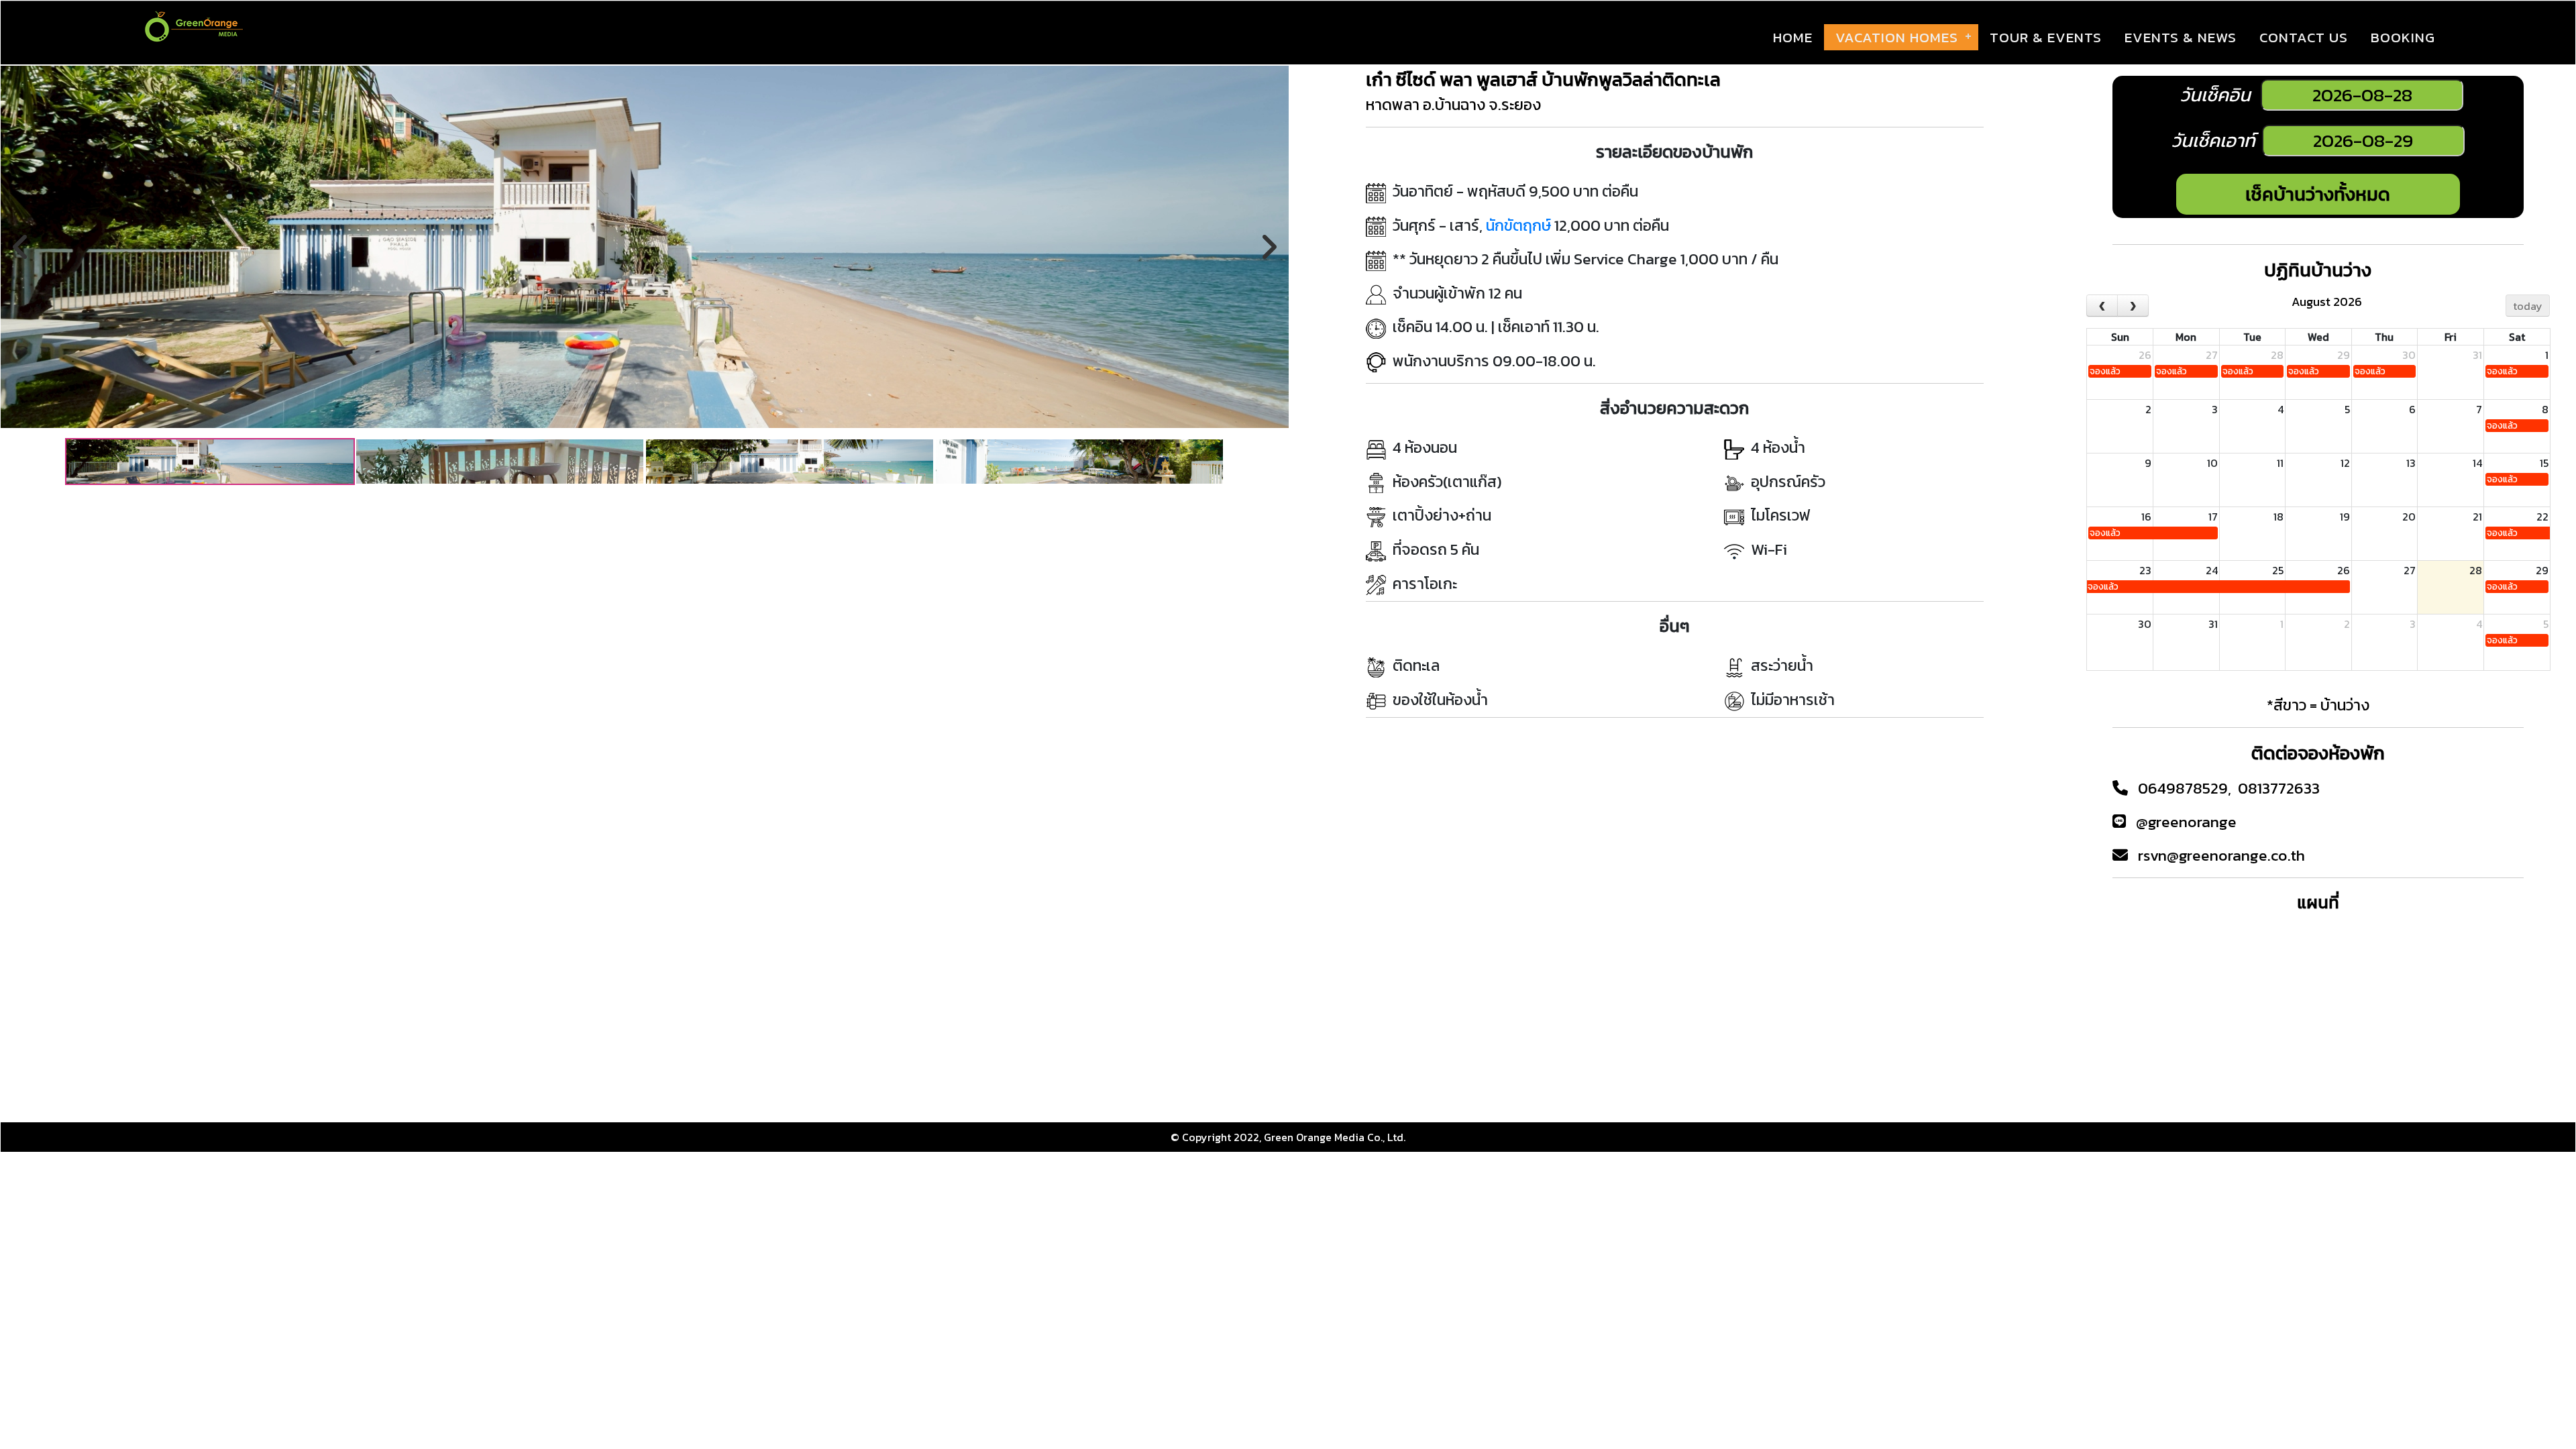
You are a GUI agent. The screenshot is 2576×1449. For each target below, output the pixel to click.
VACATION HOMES (1897, 37)
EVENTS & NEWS (2181, 37)
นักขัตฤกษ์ (1518, 225)
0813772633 (2279, 788)
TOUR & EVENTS (2046, 37)
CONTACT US (2304, 37)
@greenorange (2186, 822)
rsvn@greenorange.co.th (2221, 855)
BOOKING (2403, 37)
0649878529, (2186, 788)
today (2528, 306)
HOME (1793, 37)
